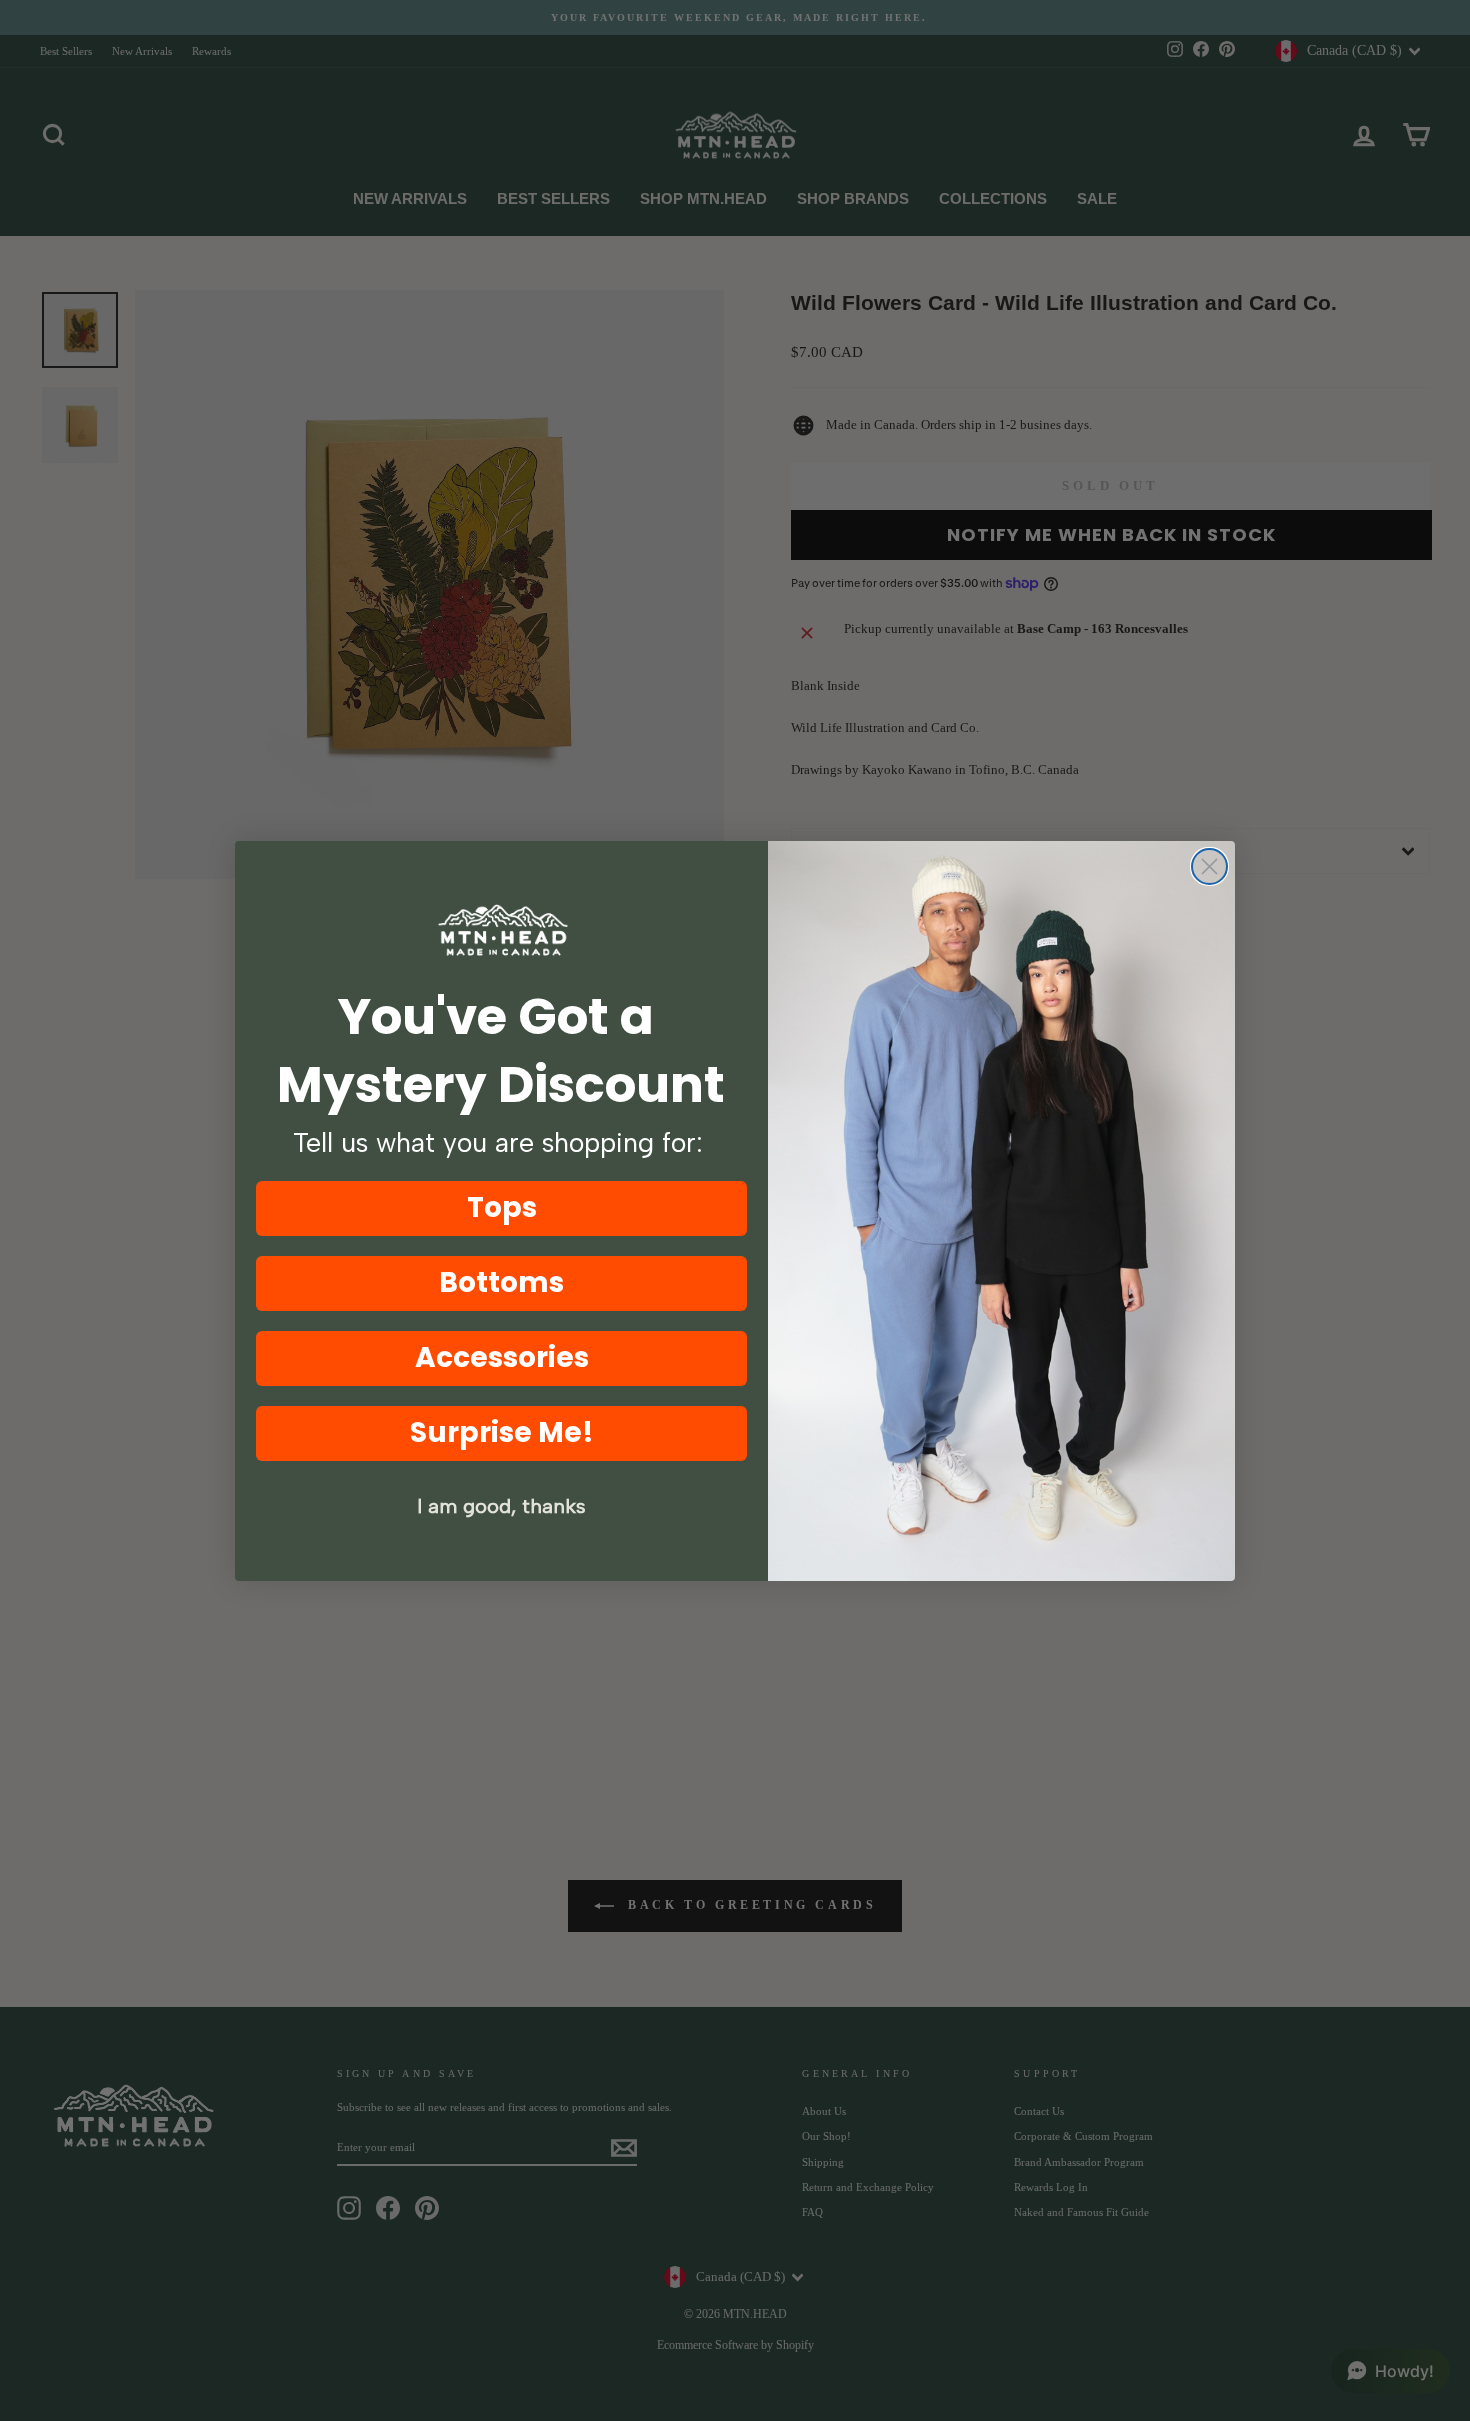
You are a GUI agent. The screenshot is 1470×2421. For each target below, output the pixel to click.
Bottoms (501, 1282)
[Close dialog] (1209, 866)
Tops (502, 1207)
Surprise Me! (502, 1432)
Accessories (502, 1357)
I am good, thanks (501, 1506)
